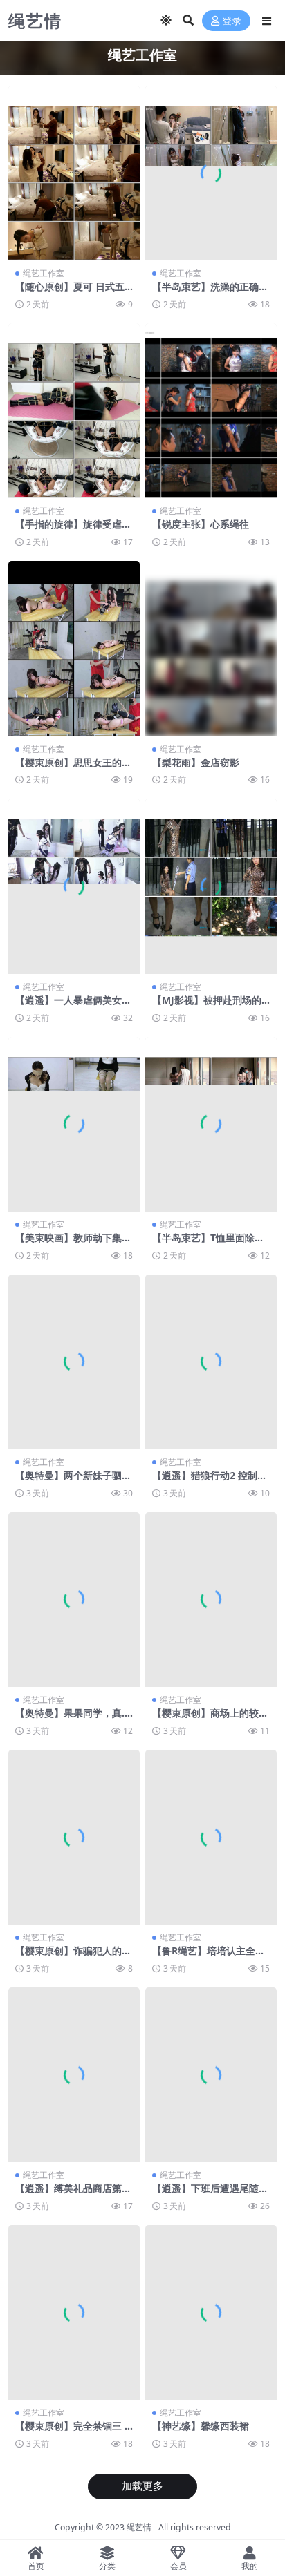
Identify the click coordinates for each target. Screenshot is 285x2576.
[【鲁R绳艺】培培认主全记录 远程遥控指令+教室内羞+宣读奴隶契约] (211, 1837)
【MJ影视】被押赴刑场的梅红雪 (207, 1006)
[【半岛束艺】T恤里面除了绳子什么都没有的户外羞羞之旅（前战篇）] (211, 1124)
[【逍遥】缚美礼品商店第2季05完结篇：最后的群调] (74, 2075)
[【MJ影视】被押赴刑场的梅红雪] (211, 886)
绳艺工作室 (44, 273)
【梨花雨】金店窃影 (196, 762)
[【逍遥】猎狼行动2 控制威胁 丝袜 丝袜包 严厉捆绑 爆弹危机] (211, 1362)
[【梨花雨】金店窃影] (211, 648)
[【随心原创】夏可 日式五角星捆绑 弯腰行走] (74, 173)
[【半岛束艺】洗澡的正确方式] (211, 173)
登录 (232, 21)
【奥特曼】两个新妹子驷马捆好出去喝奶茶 (73, 1481)
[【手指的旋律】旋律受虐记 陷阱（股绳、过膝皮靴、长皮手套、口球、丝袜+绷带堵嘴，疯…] (74, 411)
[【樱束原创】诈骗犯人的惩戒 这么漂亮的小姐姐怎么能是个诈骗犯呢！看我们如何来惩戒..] (74, 1837)
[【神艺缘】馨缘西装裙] (211, 2312)
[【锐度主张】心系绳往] (211, 411)
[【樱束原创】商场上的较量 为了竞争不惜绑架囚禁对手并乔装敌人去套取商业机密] (211, 1600)
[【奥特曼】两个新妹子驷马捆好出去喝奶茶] (74, 1362)
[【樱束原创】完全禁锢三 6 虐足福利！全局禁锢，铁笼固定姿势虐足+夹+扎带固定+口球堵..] (74, 2312)
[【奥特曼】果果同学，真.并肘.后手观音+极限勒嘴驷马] (74, 1600)
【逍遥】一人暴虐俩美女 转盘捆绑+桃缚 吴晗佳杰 (68, 1006)
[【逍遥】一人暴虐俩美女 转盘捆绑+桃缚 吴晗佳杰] (74, 886)
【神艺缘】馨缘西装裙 (201, 2426)
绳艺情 (139, 2527)
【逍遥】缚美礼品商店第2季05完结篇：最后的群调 (71, 2194)
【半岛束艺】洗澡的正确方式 (210, 292)
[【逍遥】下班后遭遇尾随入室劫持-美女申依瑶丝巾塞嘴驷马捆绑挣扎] (211, 2075)
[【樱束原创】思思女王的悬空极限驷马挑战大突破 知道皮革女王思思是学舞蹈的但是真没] (74, 648)
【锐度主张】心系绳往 (201, 524)
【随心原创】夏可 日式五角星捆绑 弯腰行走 (70, 292)
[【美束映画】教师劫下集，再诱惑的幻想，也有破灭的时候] (74, 1124)
